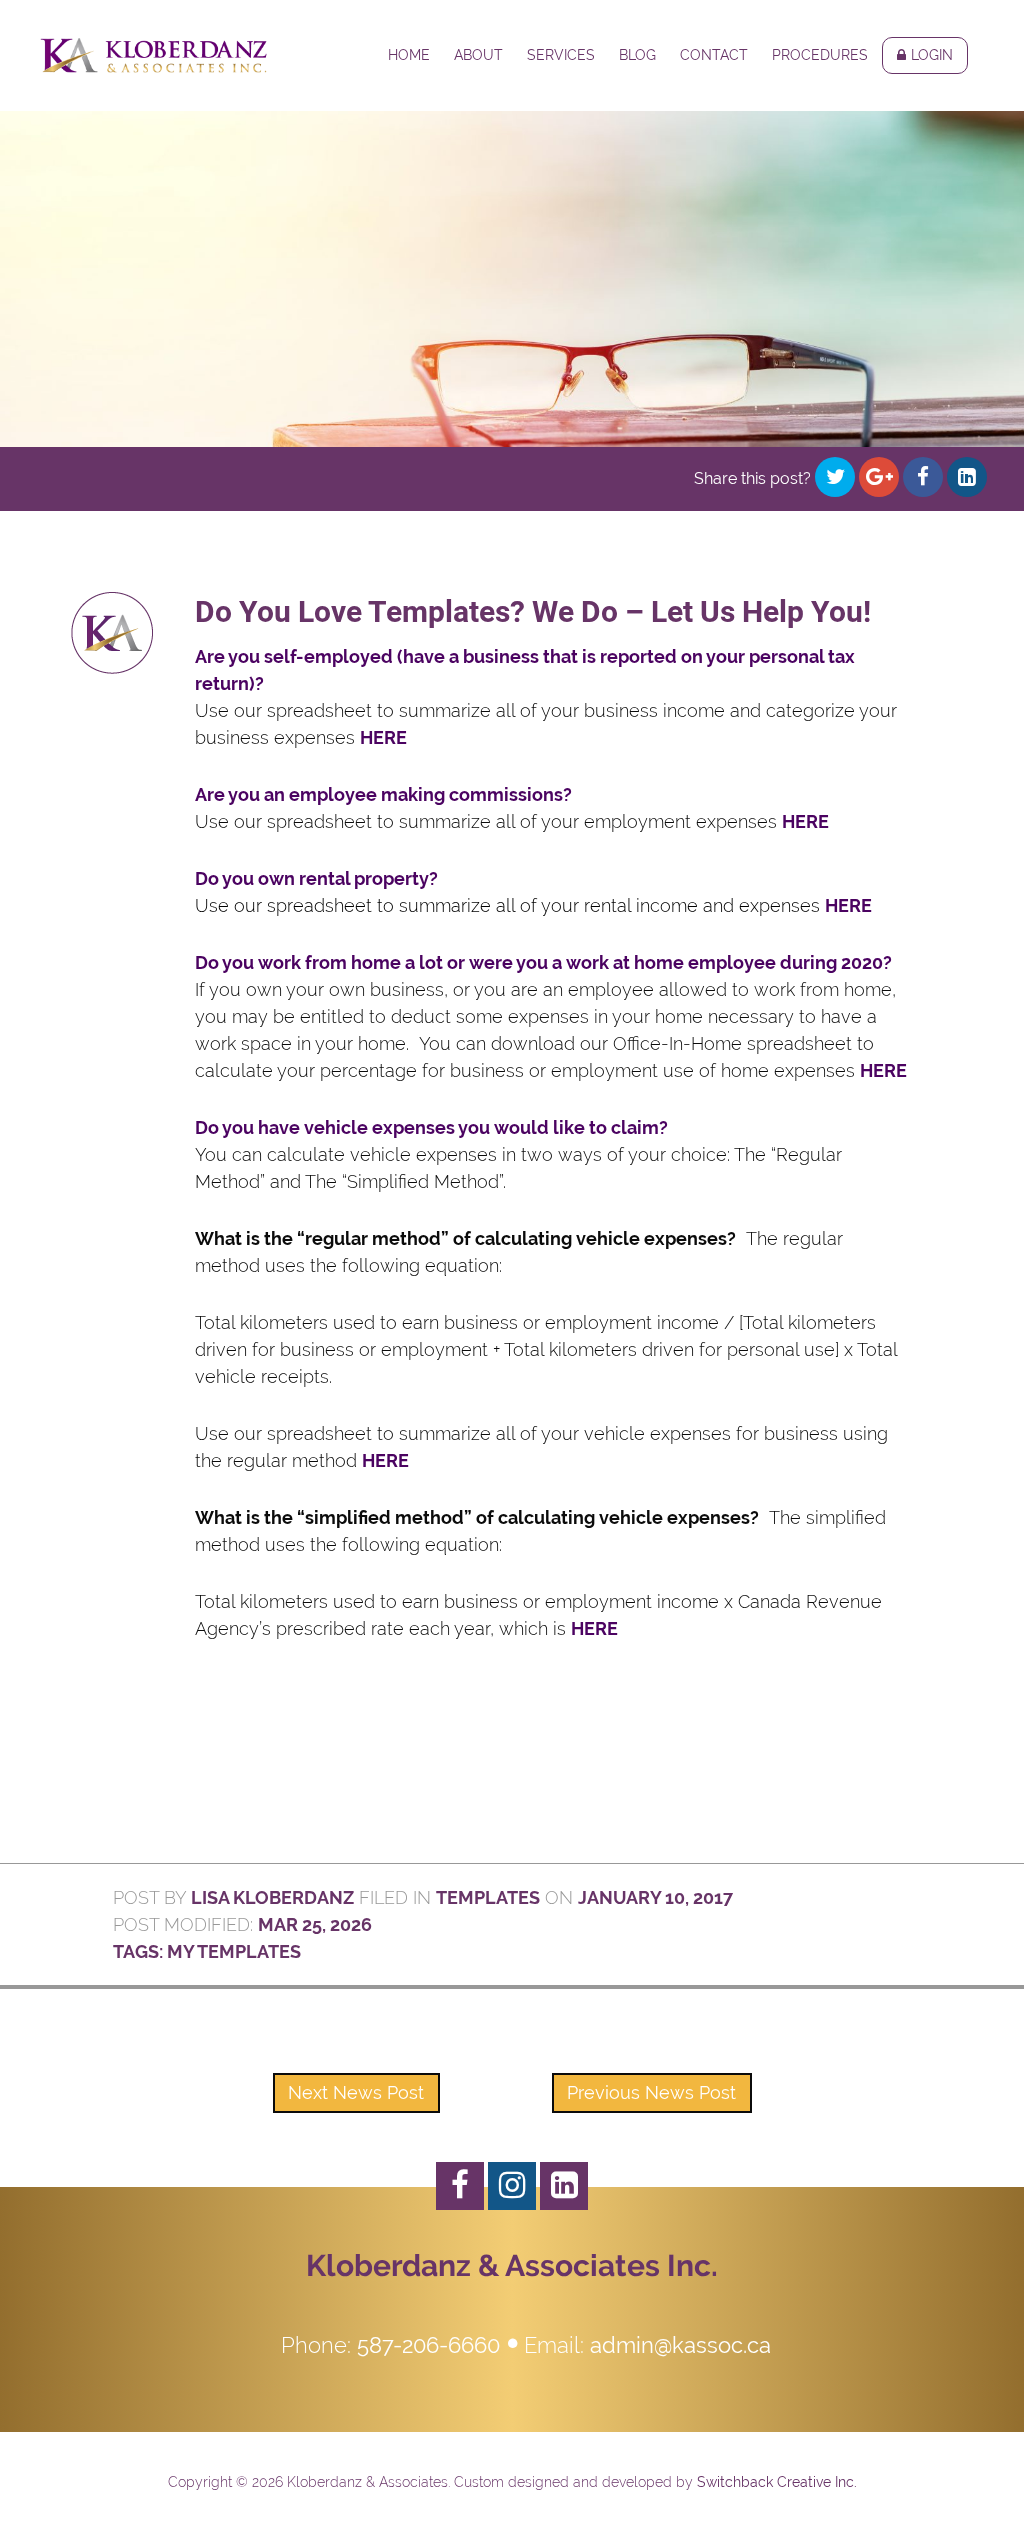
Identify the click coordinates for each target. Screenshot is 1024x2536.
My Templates (234, 1951)
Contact (714, 55)
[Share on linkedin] (967, 477)
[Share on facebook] (923, 477)
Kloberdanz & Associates (154, 55)
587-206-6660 (428, 2345)
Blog (637, 55)
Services (561, 55)
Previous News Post (651, 2092)
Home (409, 55)
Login (932, 55)
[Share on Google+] (879, 477)
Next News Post (356, 2092)
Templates (488, 1897)
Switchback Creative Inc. (777, 2482)
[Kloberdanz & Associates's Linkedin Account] (564, 2186)
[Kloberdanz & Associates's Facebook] (460, 2186)
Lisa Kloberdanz (272, 1897)
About (478, 55)
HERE (383, 737)
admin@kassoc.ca (680, 2345)
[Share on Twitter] (835, 477)
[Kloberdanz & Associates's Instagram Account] (512, 2186)
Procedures (820, 55)
